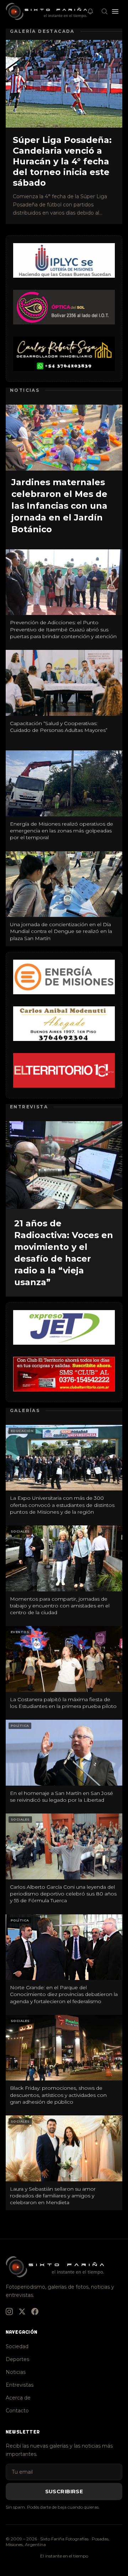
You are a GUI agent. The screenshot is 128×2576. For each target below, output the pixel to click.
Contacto (17, 2411)
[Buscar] (105, 11)
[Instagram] (9, 2311)
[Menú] (115, 11)
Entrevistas (20, 2385)
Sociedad (17, 2346)
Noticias (16, 2372)
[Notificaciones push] (90, 11)
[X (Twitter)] (22, 2311)
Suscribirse (64, 2492)
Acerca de (18, 2398)
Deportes (17, 2359)
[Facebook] (35, 2311)
